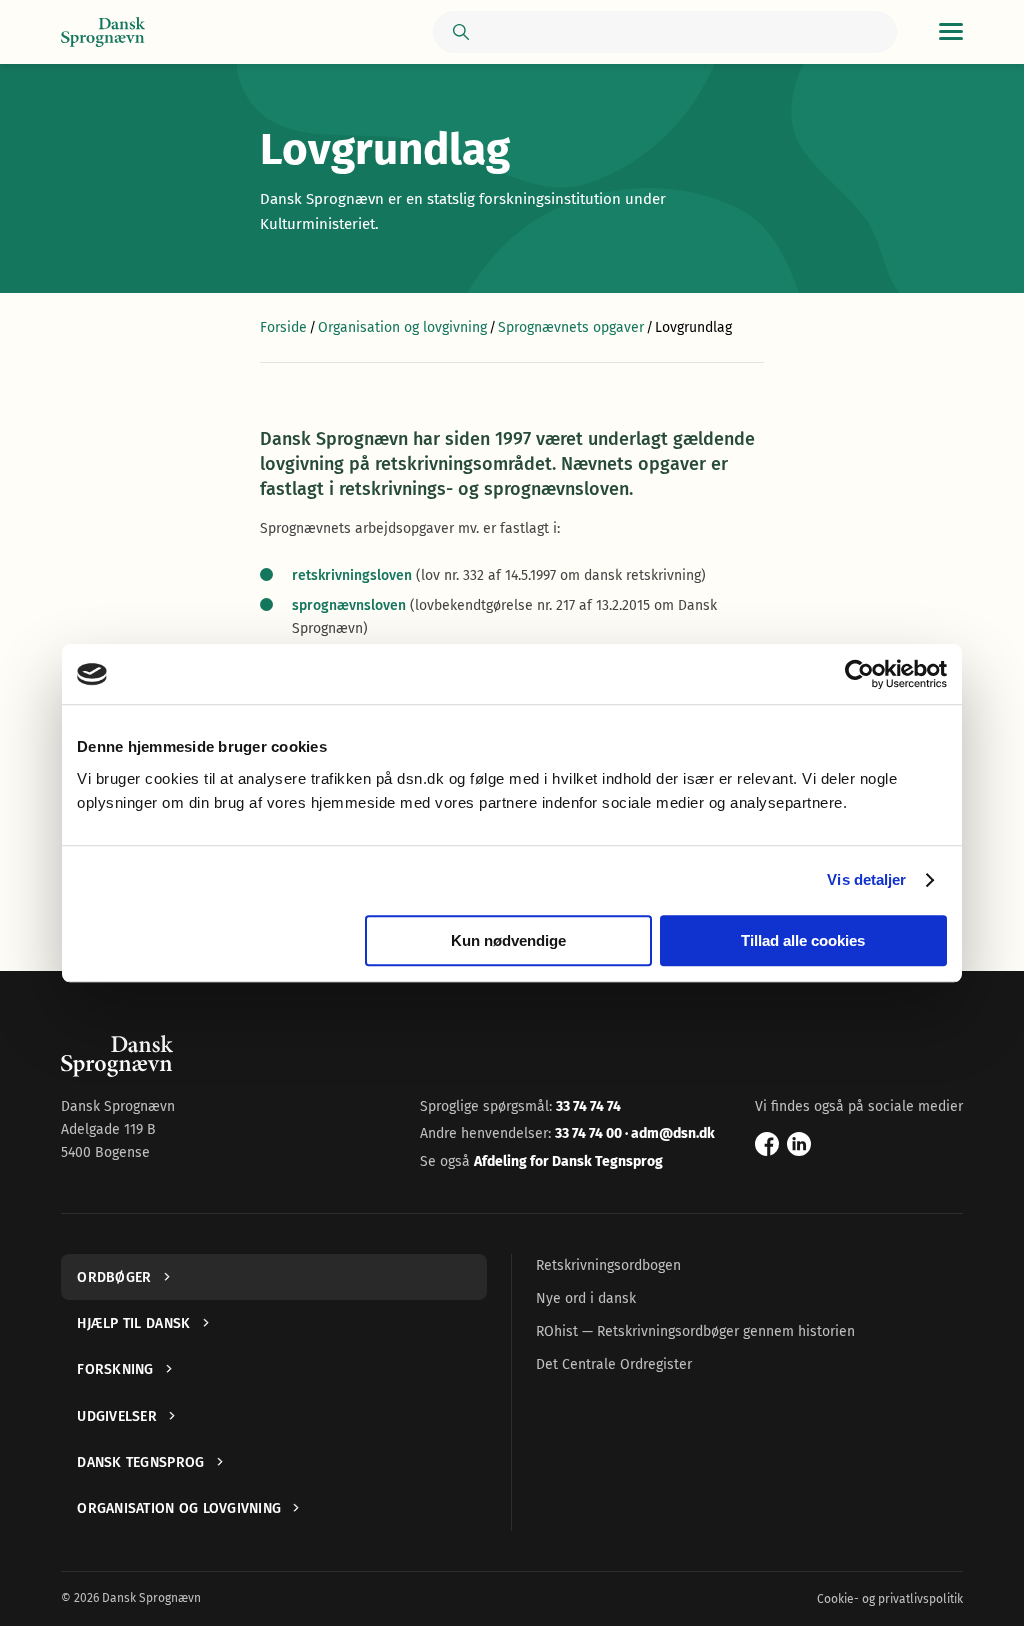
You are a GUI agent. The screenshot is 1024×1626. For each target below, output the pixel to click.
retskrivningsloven (352, 575)
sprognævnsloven (349, 605)
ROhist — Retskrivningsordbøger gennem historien (695, 1331)
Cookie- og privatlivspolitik (890, 1599)
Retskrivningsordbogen (608, 1265)
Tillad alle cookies (803, 940)
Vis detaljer (866, 879)
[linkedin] (799, 1144)
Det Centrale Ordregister (614, 1364)
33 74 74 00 (590, 1133)
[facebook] (767, 1144)
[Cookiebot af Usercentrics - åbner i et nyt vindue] (859, 674)
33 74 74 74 (588, 1106)
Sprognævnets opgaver (571, 327)
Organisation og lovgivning (402, 327)
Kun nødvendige (508, 940)
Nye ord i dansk (586, 1298)
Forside (283, 327)
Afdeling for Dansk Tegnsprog (568, 1161)
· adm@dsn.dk (670, 1133)
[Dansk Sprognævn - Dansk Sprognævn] (103, 32)
